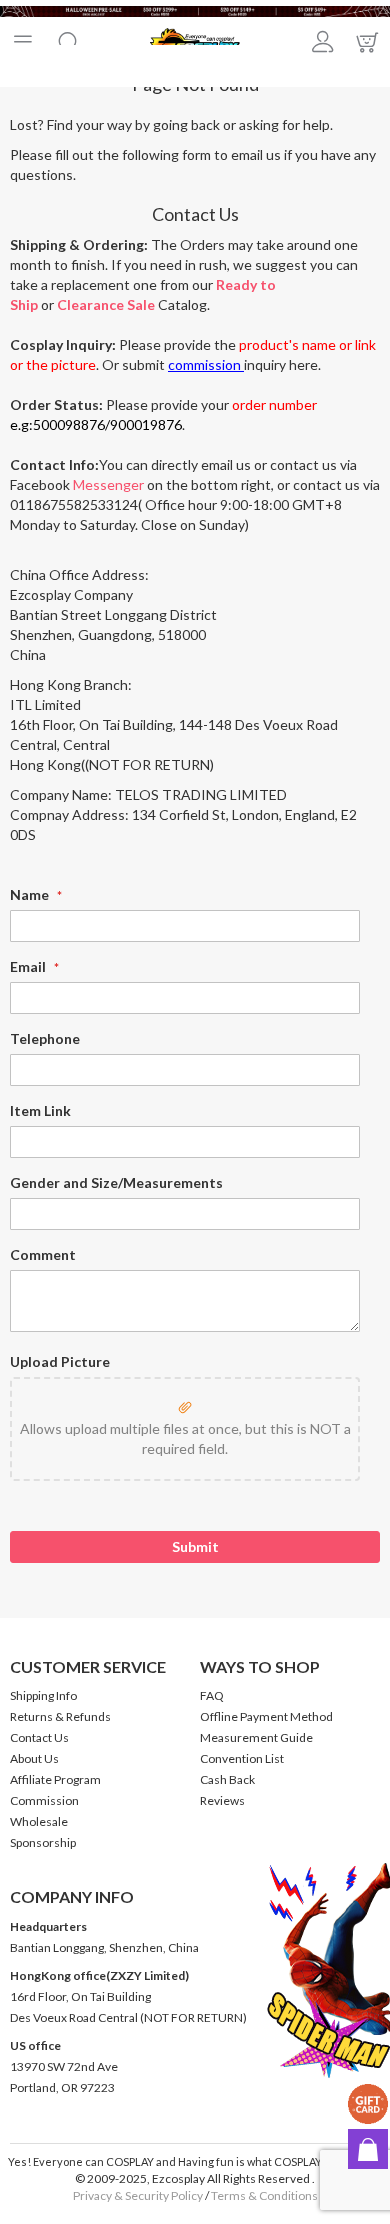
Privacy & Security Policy (138, 2195)
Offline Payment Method (266, 1716)
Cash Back (227, 1779)
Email (29, 966)
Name (31, 894)
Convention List (242, 1758)
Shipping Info (43, 1695)
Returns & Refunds (60, 1716)
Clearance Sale (106, 304)
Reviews (222, 1800)
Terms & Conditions (264, 2195)
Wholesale (39, 1821)
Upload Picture (60, 1361)
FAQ (212, 1695)
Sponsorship (43, 1842)
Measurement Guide (256, 1737)
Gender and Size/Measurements (116, 1182)
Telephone (45, 1038)
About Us (34, 1758)
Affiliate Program (55, 1779)
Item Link (40, 1110)
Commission (44, 1800)
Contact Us (39, 1737)
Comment (43, 1254)
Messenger (108, 484)
